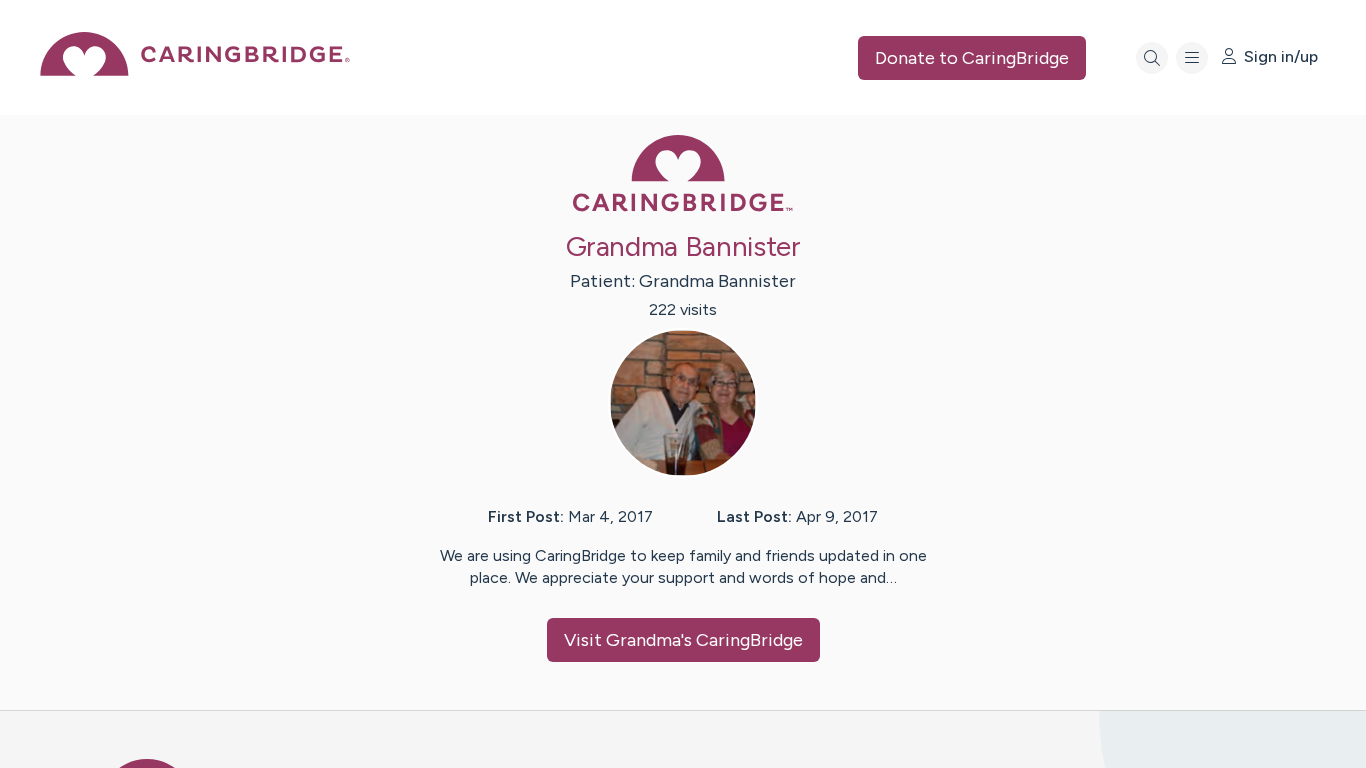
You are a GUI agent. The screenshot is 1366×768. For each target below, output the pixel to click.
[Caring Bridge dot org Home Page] (195, 70)
